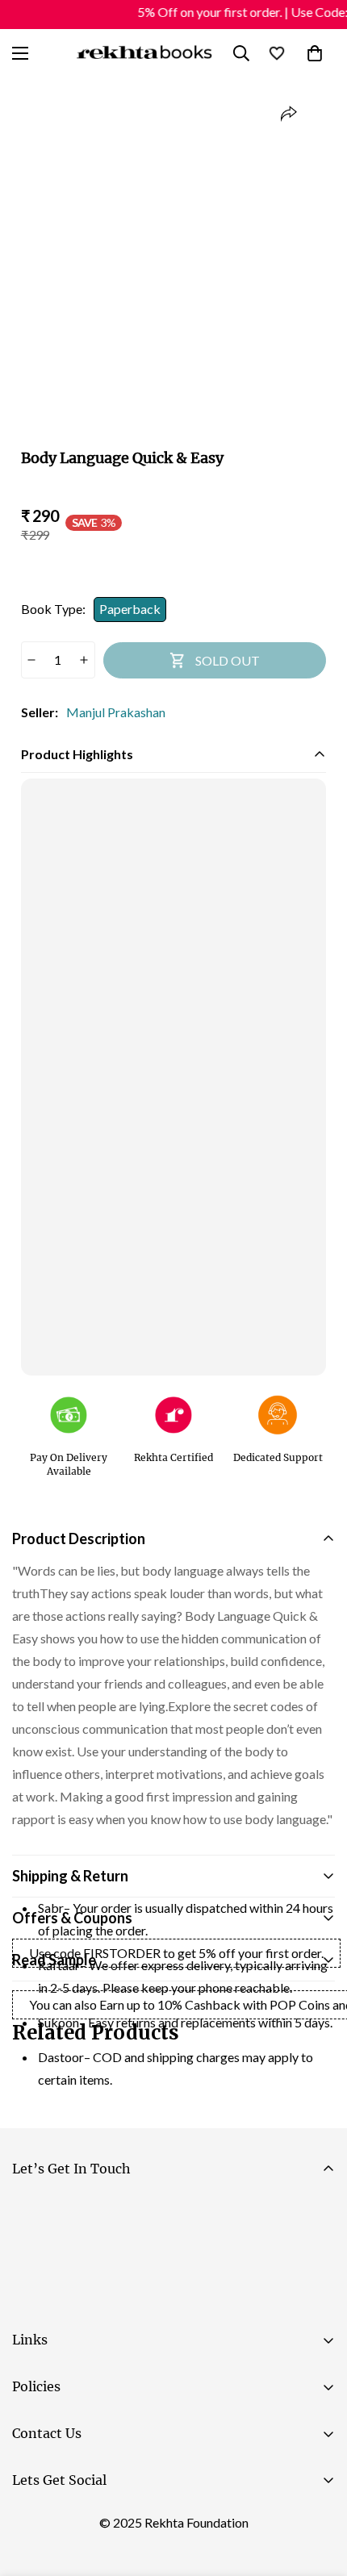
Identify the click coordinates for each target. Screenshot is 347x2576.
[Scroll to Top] (318, 2490)
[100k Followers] (80, 2520)
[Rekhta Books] (144, 53)
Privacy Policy (165, 2300)
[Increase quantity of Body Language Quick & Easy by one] (84, 660)
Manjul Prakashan (116, 712)
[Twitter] (128, 2520)
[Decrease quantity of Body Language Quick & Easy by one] (32, 660)
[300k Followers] (31, 2520)
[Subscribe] (316, 2256)
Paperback (130, 609)
